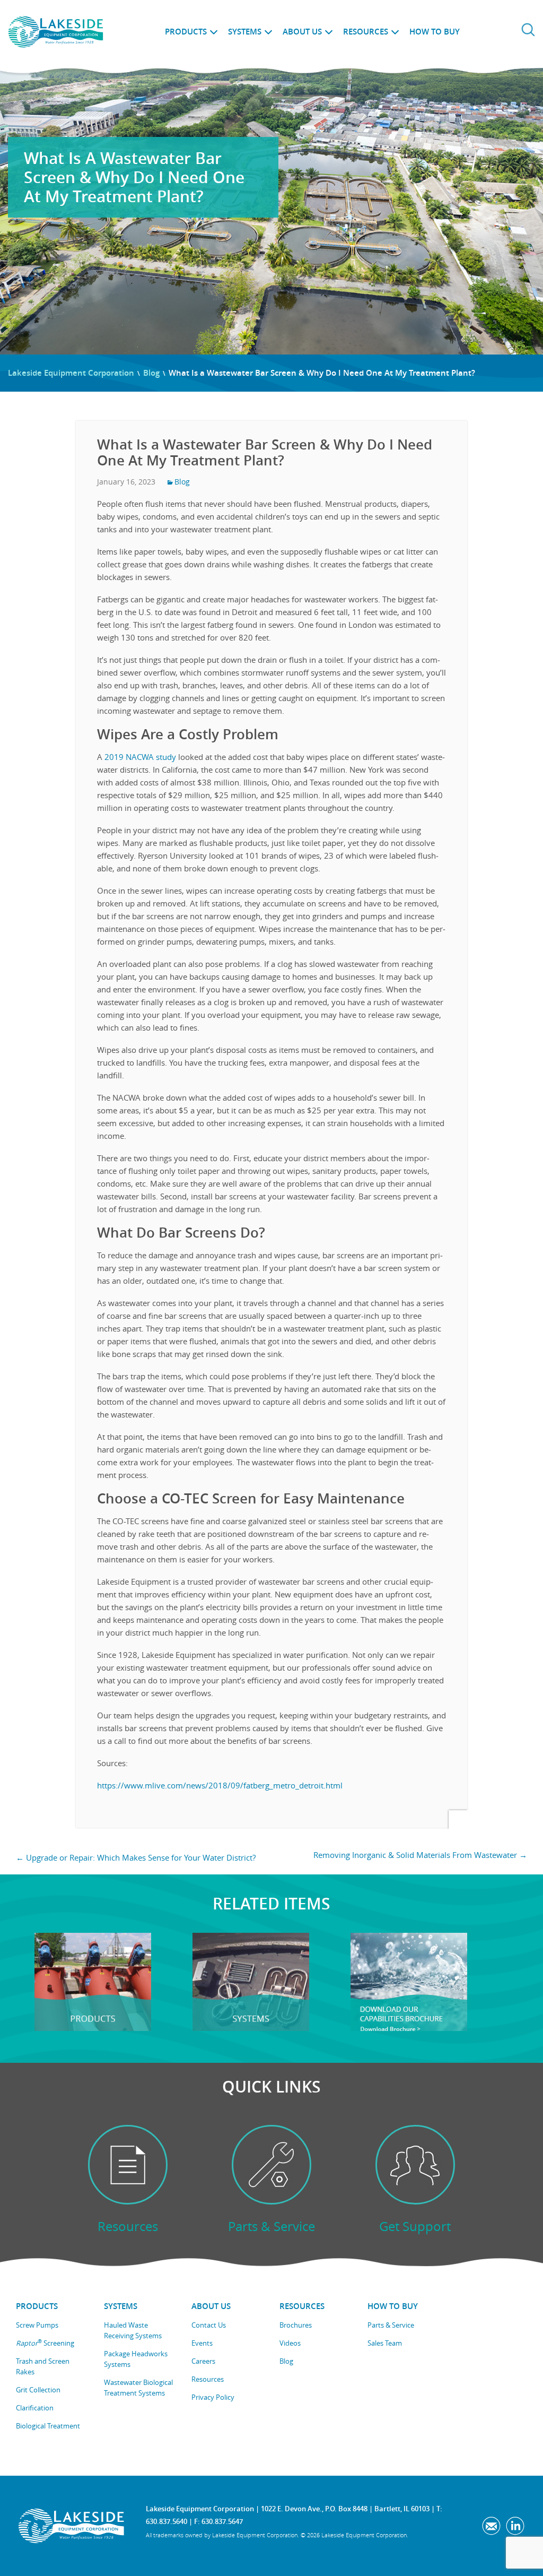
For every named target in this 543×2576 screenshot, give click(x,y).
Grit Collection (38, 2390)
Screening (45, 2343)
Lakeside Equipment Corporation (71, 373)
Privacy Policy (213, 2397)
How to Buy (435, 32)
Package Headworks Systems (136, 2359)
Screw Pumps (37, 2325)
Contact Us (209, 2325)
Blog (151, 373)
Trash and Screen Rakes (43, 2366)
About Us (302, 32)
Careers (203, 2361)
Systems (245, 32)
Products (186, 32)
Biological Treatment (48, 2426)
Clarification (35, 2408)
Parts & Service (391, 2325)
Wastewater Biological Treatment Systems (138, 2388)
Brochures (296, 2325)
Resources (366, 32)
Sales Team (385, 2343)
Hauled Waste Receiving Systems (133, 2330)
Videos (290, 2343)
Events (202, 2343)
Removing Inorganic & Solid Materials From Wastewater (420, 1855)
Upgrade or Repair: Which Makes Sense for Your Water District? (136, 1857)
